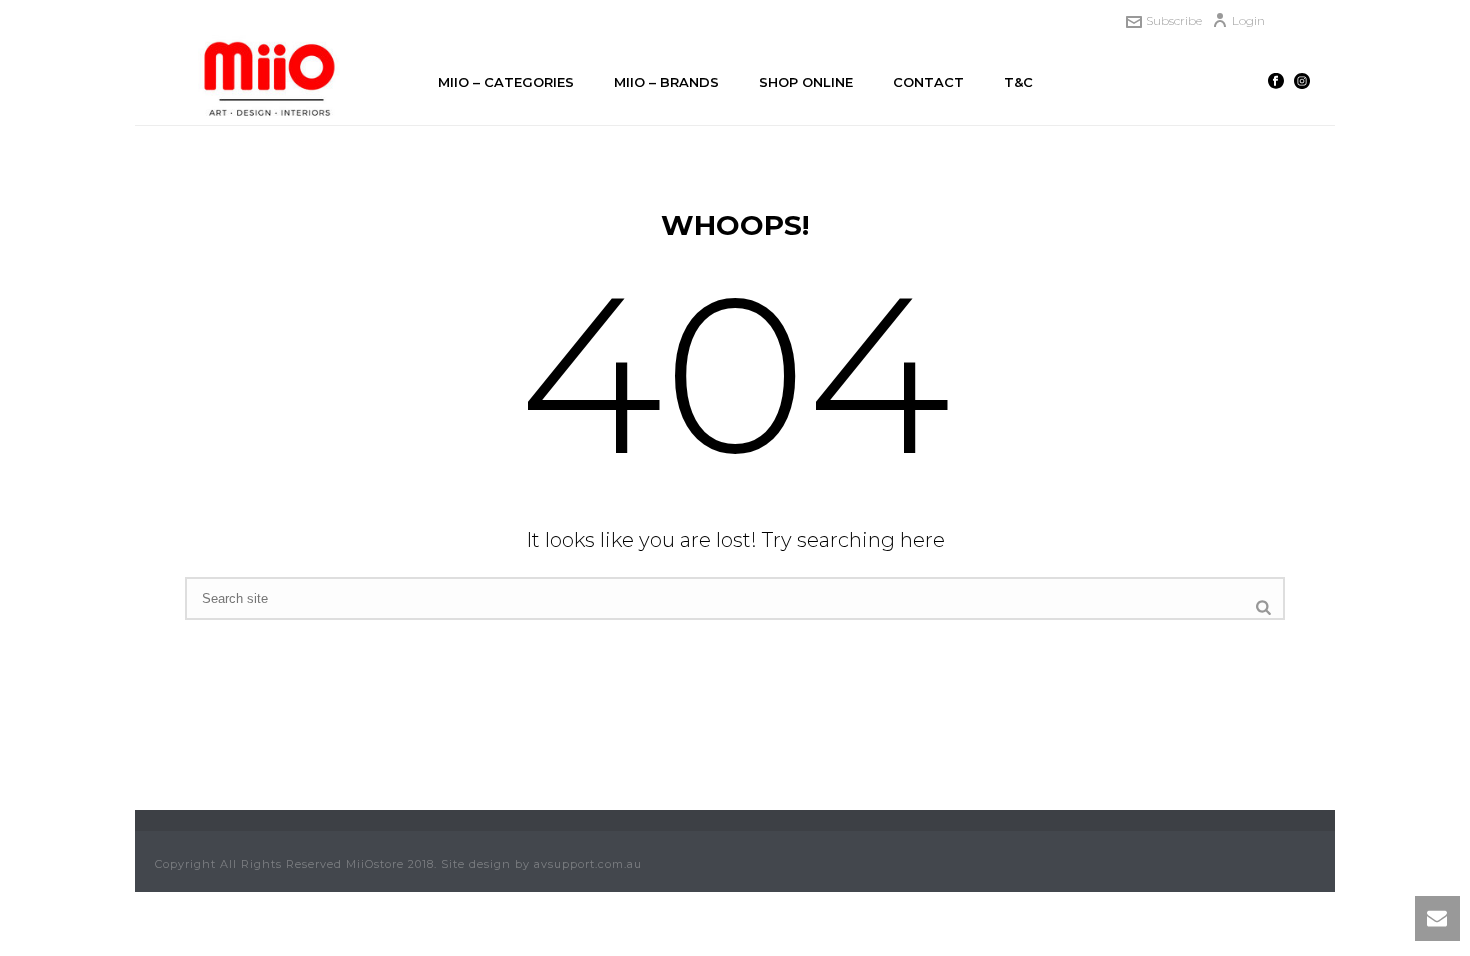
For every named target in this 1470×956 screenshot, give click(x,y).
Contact (928, 82)
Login (1248, 20)
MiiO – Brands (666, 82)
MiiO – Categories (506, 82)
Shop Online (806, 82)
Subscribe (1174, 20)
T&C (1018, 82)
